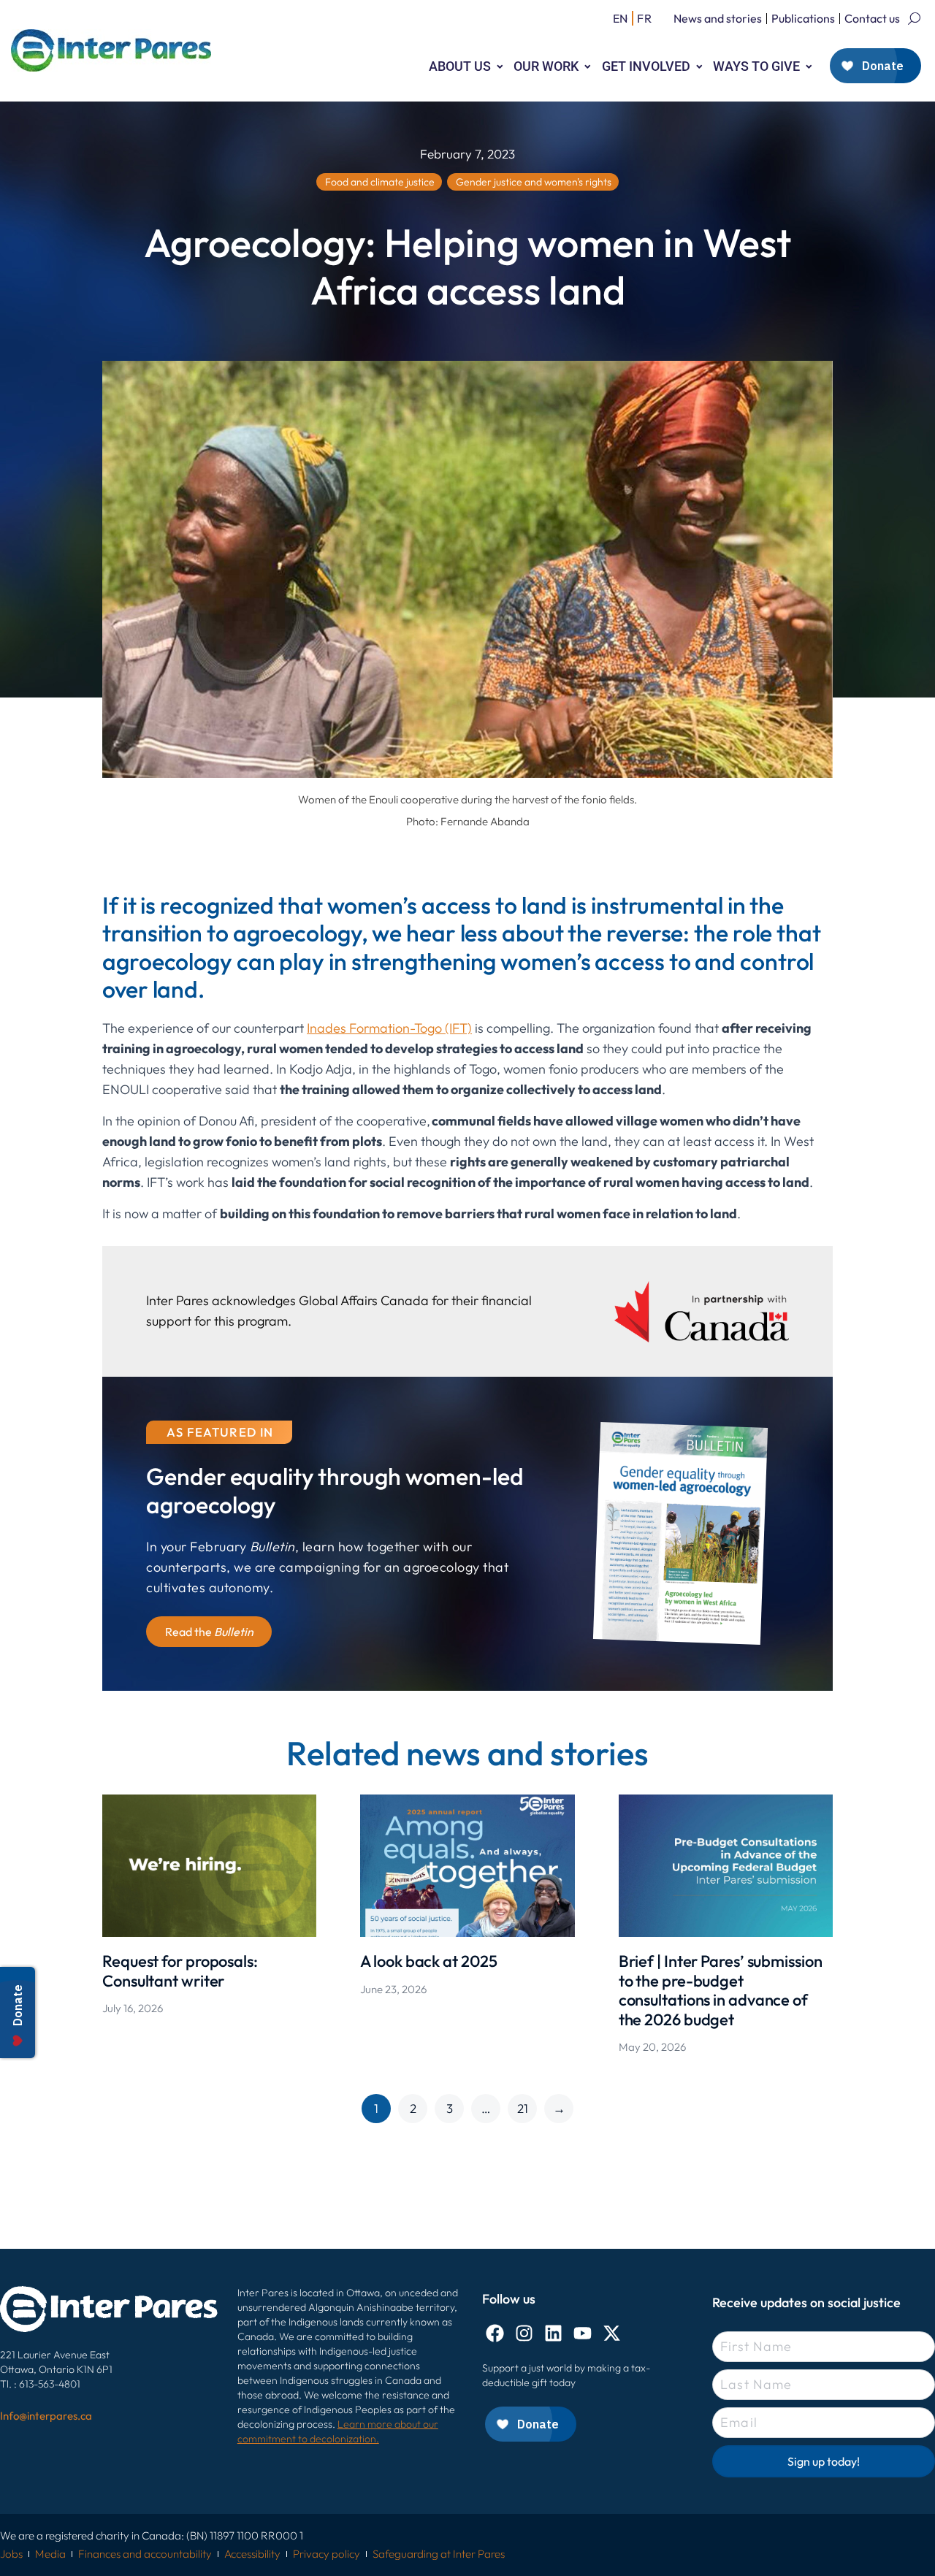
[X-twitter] (612, 2333)
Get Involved (646, 66)
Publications (803, 18)
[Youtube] (583, 2333)
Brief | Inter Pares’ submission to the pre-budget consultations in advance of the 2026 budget (721, 1990)
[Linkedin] (553, 2333)
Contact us (872, 18)
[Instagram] (524, 2333)
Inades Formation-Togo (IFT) (389, 1028)
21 (523, 2108)
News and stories (718, 18)
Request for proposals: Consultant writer (180, 1971)
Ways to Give (756, 66)
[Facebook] (495, 2333)
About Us (460, 66)
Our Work (546, 66)
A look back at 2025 (428, 1961)
